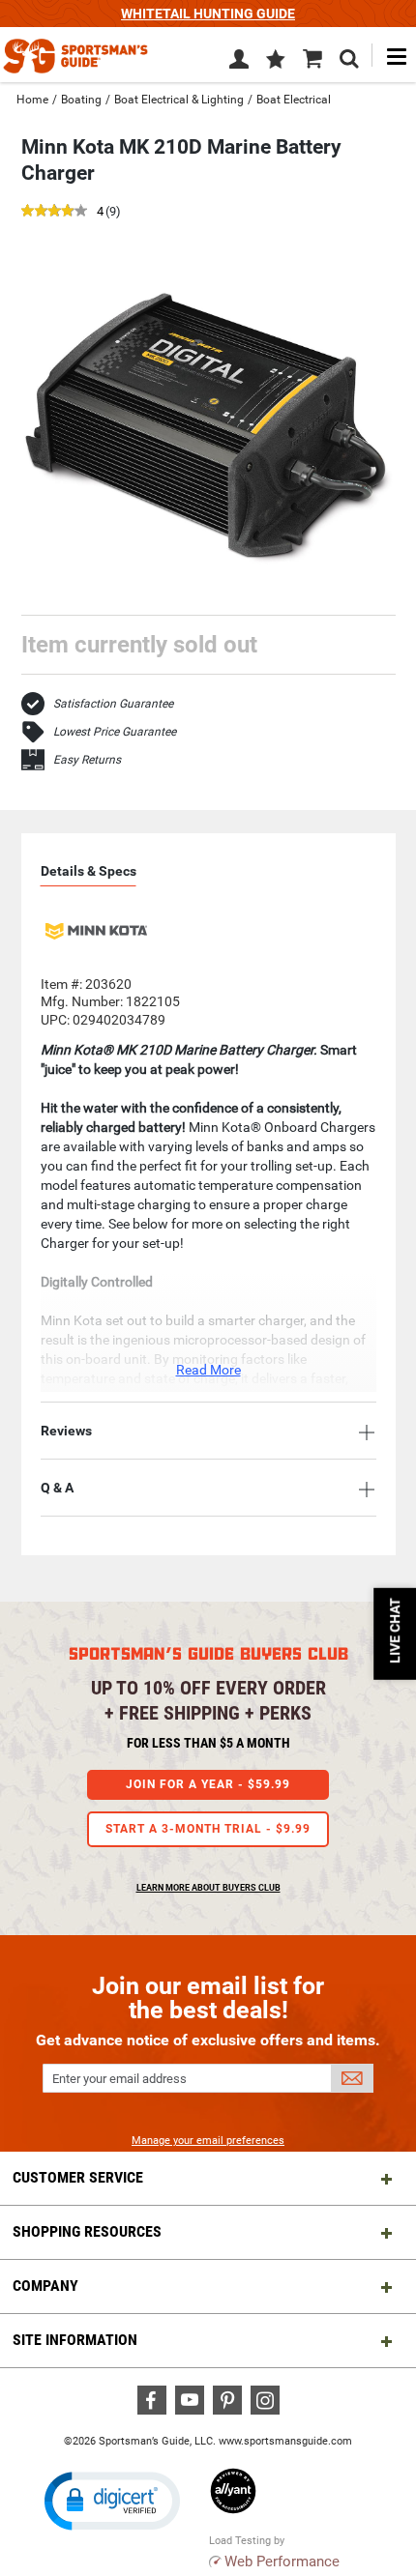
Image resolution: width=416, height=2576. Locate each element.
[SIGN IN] (239, 63)
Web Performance (282, 2562)
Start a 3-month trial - (208, 1829)
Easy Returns (87, 760)
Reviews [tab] (66, 1431)
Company (45, 2286)
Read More (208, 1370)
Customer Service (78, 2177)
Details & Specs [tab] (89, 871)
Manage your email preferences (208, 2141)
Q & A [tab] (57, 1488)
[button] (276, 61)
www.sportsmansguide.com (285, 2441)
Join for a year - (208, 1784)
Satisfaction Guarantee (113, 704)
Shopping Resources (87, 2231)
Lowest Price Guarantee (115, 732)
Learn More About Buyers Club (208, 1888)
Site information (75, 2340)
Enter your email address (119, 2079)
